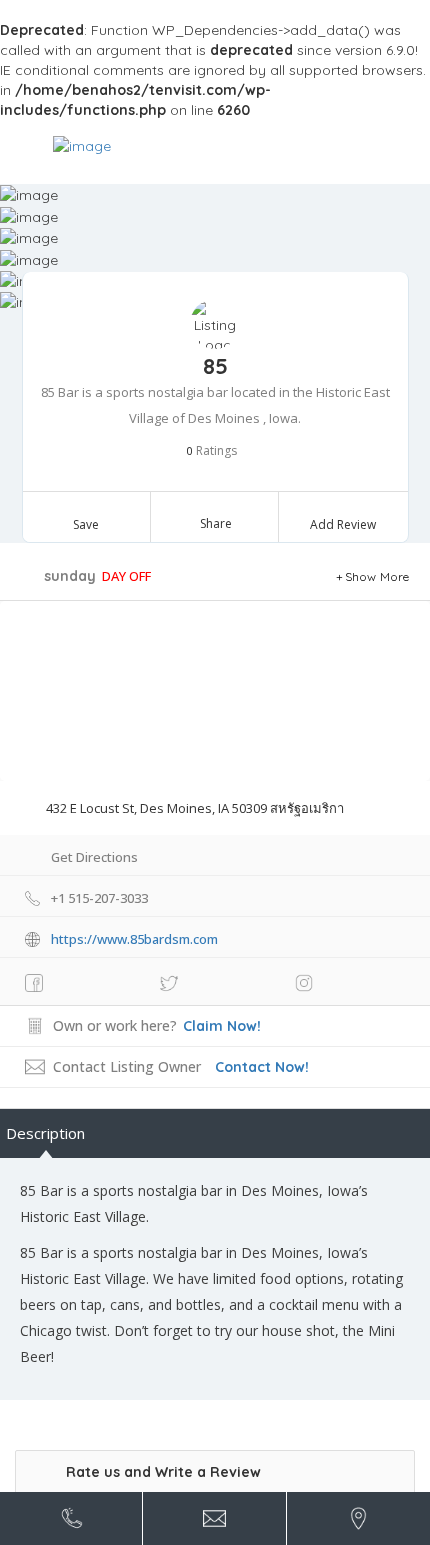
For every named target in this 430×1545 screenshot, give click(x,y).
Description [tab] (45, 1133)
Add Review (343, 524)
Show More (377, 576)
